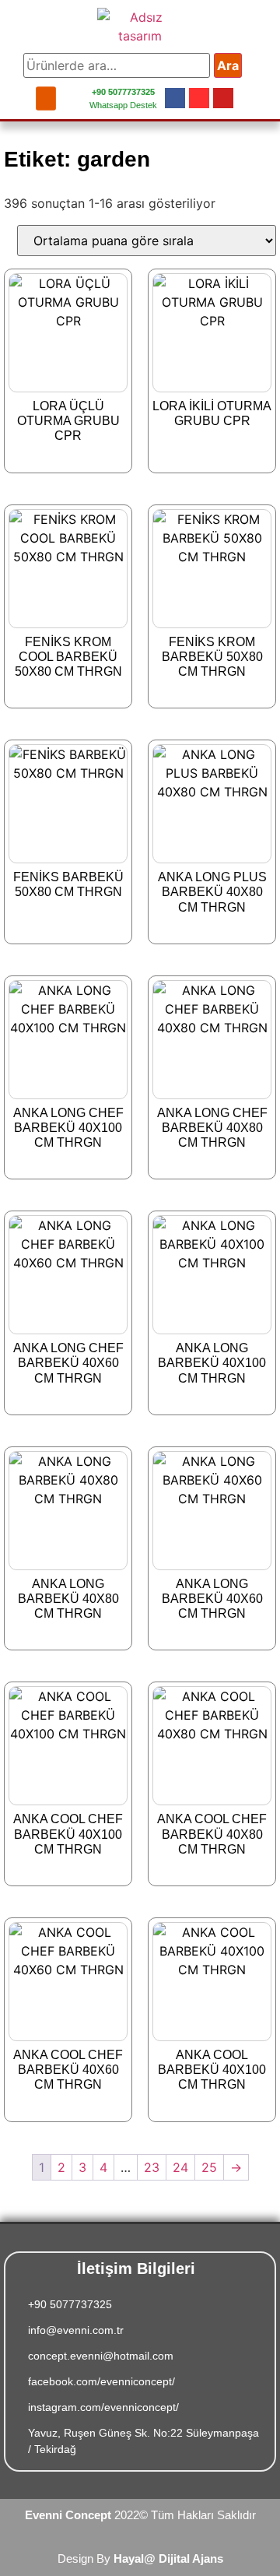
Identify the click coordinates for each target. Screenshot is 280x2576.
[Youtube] (223, 98)
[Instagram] (199, 98)
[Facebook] (175, 98)
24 (180, 2167)
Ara (228, 65)
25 (209, 2167)
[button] (46, 98)
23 (152, 2167)
